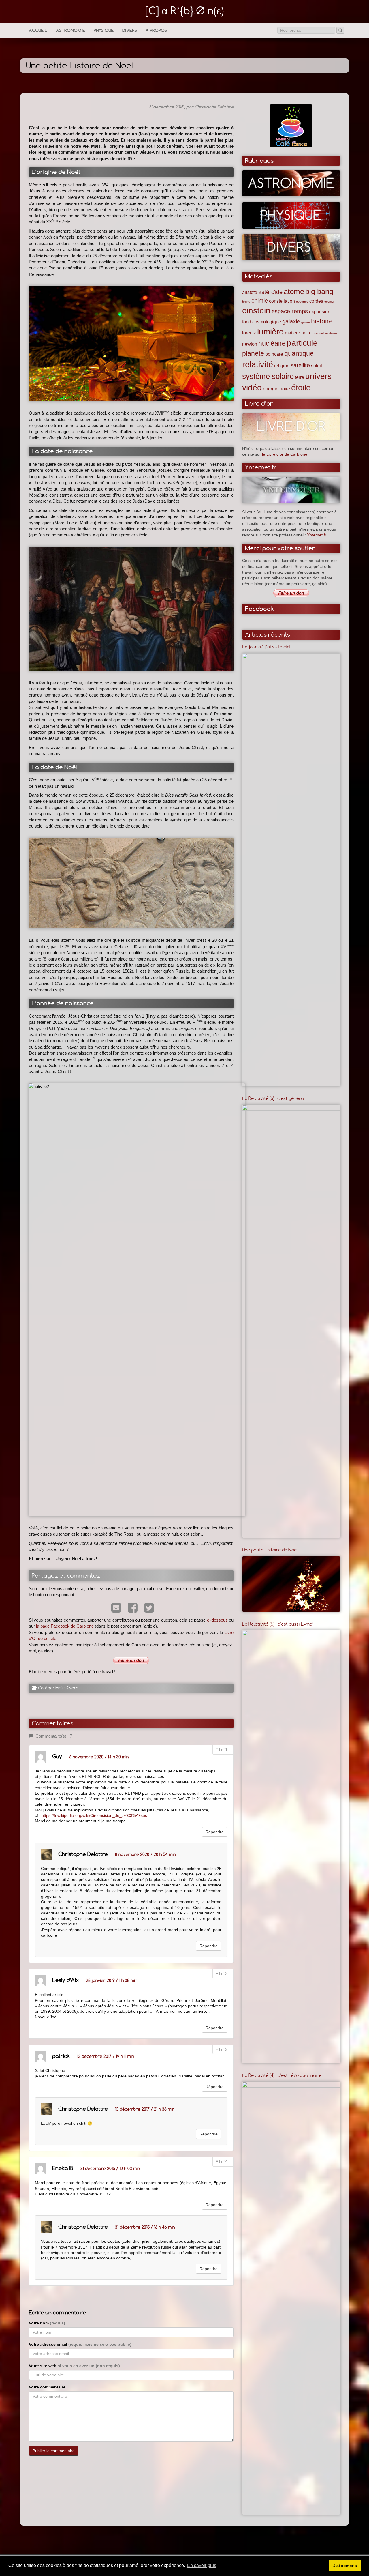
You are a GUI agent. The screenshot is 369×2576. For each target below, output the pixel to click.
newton (250, 344)
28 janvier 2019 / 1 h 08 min (112, 1980)
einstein (256, 311)
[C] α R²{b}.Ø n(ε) (185, 11)
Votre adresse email (80, 2344)
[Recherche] (340, 30)
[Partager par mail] (115, 1609)
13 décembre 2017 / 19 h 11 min (106, 2056)
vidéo (252, 388)
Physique (104, 30)
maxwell (318, 333)
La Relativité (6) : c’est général (273, 1098)
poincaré (274, 354)
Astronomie (70, 30)
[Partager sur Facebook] (131, 1609)
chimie (260, 301)
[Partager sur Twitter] (148, 1609)
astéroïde (270, 292)
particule (302, 343)
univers (318, 376)
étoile (301, 388)
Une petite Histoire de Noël (270, 1550)
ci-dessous (217, 1620)
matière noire (298, 333)
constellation (282, 301)
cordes (316, 301)
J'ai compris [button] (345, 2566)
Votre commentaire (47, 2387)
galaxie (291, 321)
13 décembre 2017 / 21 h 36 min (145, 2109)
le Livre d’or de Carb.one (285, 454)
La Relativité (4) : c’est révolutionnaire (282, 2075)
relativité (258, 364)
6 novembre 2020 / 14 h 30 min (99, 1757)
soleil (317, 366)
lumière (270, 332)
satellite (300, 365)
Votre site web (74, 2366)
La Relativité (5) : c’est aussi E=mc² (278, 1624)
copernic (302, 302)
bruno (246, 302)
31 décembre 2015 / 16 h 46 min (145, 2227)
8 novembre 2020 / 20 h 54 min (145, 1854)
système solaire (268, 376)
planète (253, 353)
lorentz (249, 333)
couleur (330, 302)
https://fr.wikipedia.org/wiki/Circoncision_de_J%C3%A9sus (94, 1816)
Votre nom (47, 2323)
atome (294, 291)
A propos (156, 30)
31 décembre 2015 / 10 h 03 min (110, 2168)
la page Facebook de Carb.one (65, 1626)
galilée (306, 322)
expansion (320, 312)
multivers (332, 333)
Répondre (215, 1832)
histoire (322, 321)
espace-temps (290, 311)
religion (282, 366)
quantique (299, 353)
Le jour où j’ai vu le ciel (266, 647)
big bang (319, 291)
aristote (250, 292)
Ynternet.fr (317, 535)
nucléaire (272, 343)
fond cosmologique (262, 322)
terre (300, 377)
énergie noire (276, 389)
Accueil (38, 30)
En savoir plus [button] (202, 2565)
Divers (130, 30)
